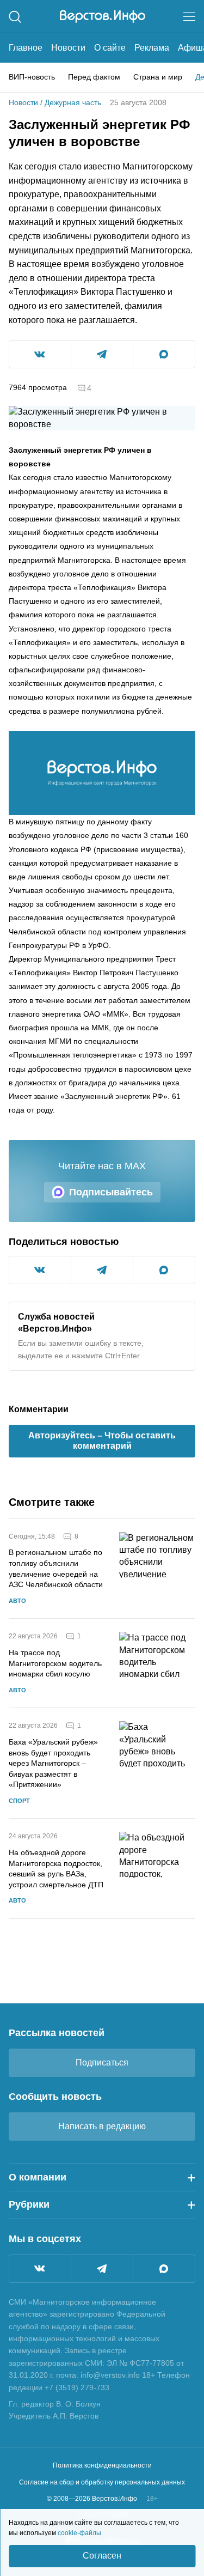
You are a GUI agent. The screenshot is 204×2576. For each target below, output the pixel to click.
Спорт (19, 1801)
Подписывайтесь (111, 1192)
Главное (26, 48)
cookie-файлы (79, 2533)
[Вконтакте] (40, 2269)
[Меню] (189, 16)
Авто (17, 1601)
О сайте (110, 48)
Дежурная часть (73, 102)
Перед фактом (94, 77)
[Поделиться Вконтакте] (40, 354)
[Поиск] (15, 17)
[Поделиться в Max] (164, 354)
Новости (68, 48)
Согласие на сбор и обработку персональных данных (102, 2482)
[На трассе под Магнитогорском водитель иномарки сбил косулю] (157, 1663)
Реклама (152, 48)
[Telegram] (102, 2269)
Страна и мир (158, 77)
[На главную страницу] (103, 16)
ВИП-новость (32, 77)
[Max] (164, 2269)
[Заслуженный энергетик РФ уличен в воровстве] (102, 773)
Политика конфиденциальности (102, 2465)
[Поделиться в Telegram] (102, 354)
